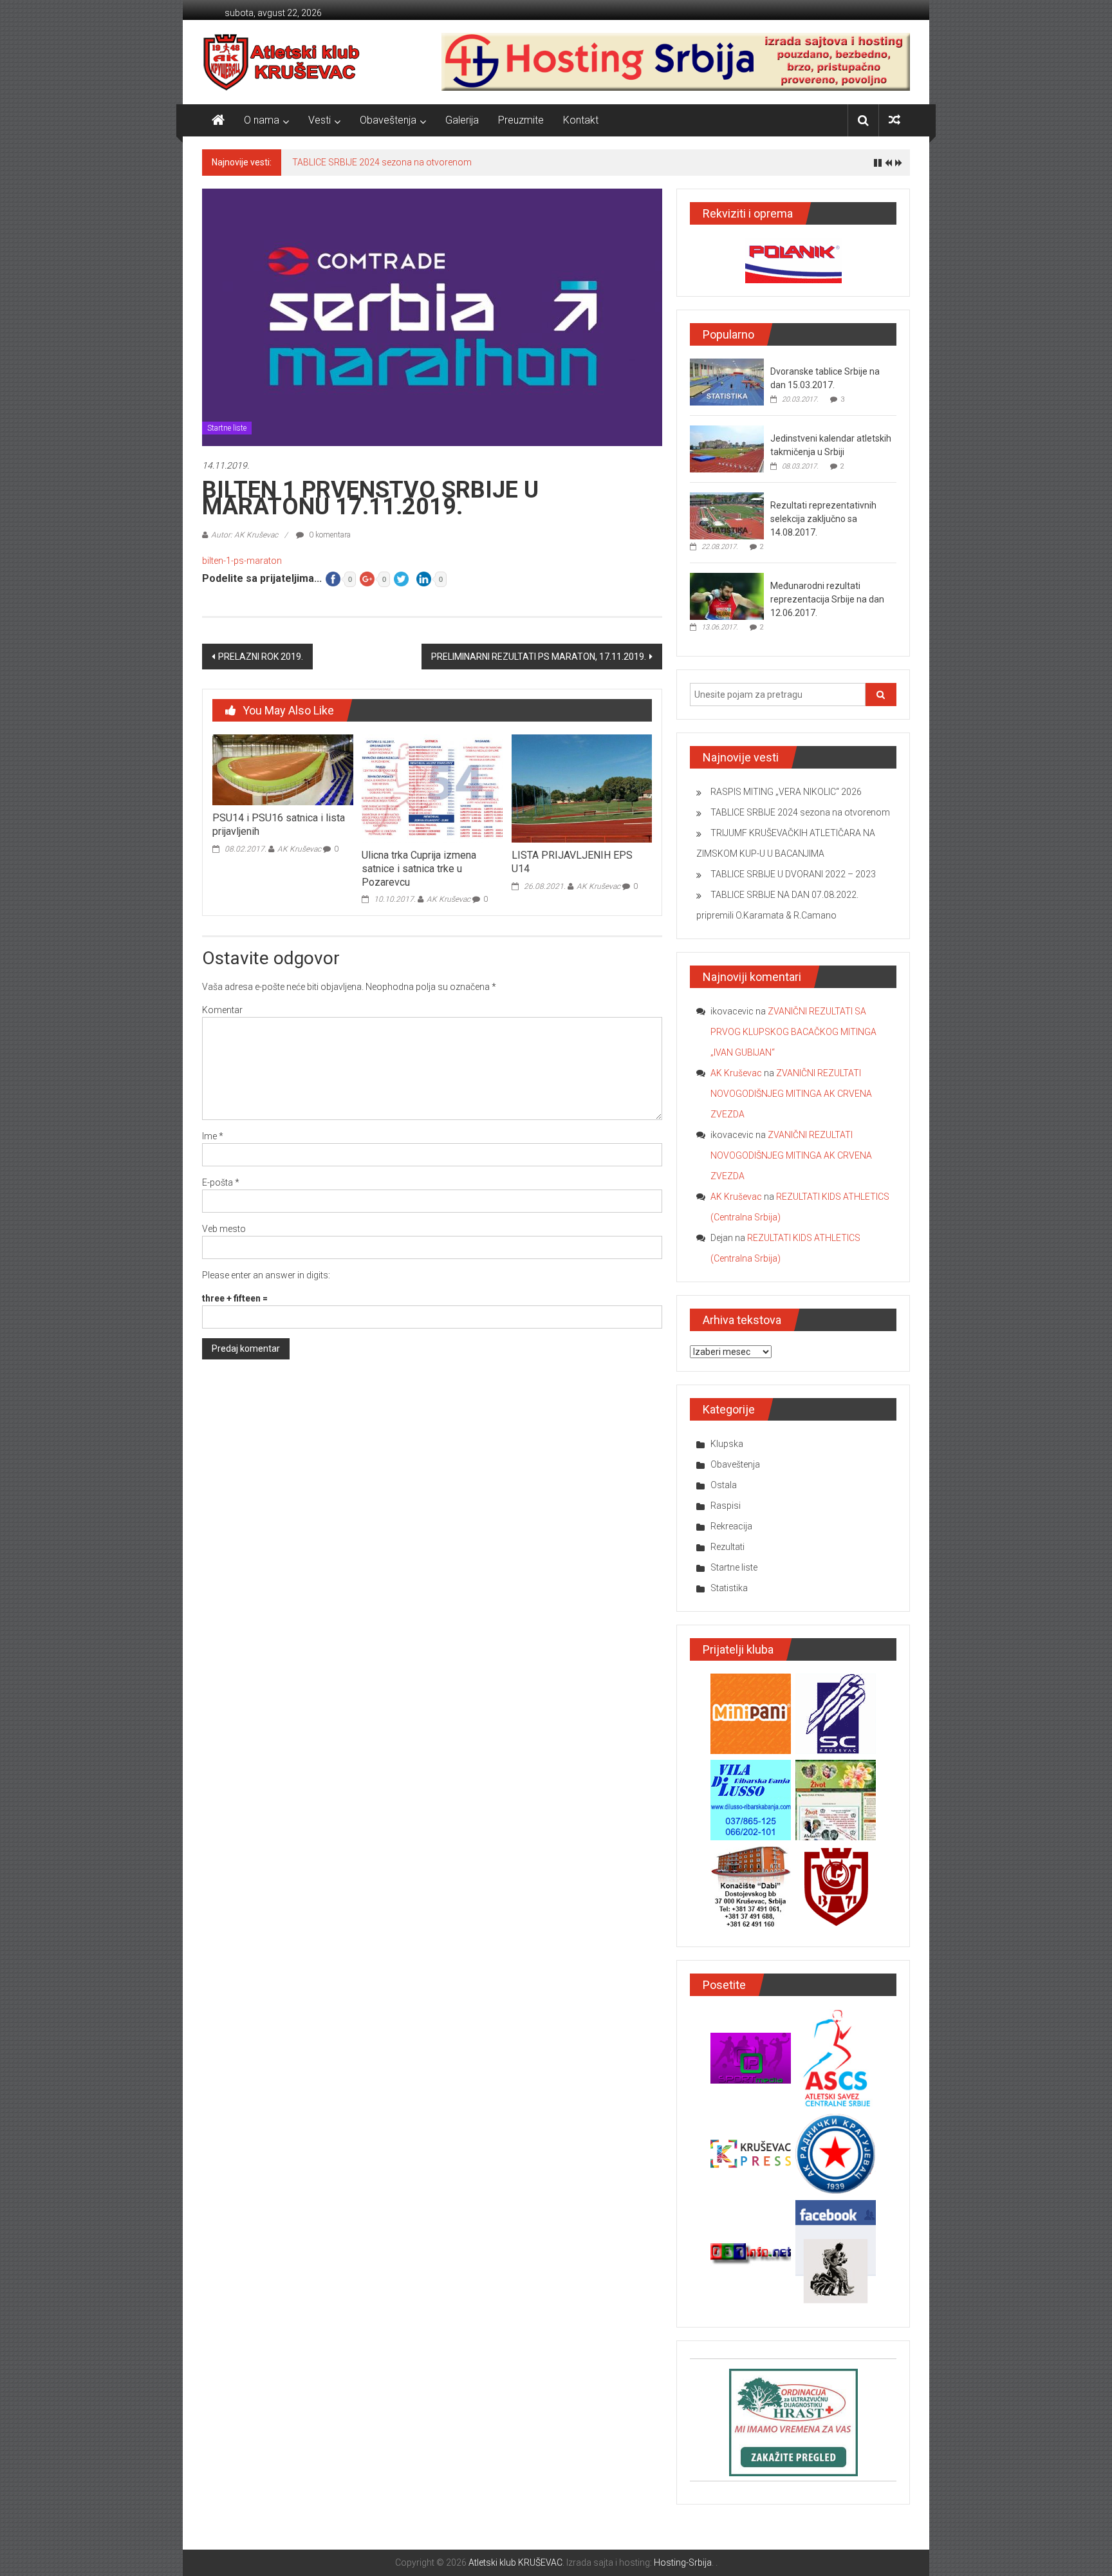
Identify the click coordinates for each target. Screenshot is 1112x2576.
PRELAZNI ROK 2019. (261, 657)
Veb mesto (224, 1229)
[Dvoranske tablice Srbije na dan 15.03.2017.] (727, 382)
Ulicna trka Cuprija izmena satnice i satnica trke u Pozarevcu (419, 869)
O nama (262, 120)
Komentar (222, 1010)
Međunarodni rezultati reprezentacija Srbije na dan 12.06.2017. (827, 599)
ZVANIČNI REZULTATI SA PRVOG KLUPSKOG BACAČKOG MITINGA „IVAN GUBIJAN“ (793, 1032)
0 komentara (329, 535)
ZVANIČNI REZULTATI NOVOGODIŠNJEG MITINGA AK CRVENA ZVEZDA (791, 1094)
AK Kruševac (299, 849)
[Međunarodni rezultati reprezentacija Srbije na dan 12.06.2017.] (727, 596)
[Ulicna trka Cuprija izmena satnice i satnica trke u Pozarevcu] (432, 788)
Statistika (729, 1588)
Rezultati (727, 1547)
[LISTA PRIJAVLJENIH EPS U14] (582, 788)
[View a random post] (894, 120)
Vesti (320, 120)
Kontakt (581, 120)
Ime (213, 1136)
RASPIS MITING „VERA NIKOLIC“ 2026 (786, 792)
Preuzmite (521, 120)
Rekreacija (731, 1526)
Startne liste (227, 428)
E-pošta (221, 1182)
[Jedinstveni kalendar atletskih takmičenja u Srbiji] (727, 449)
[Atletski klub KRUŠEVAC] (282, 62)
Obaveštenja (388, 120)
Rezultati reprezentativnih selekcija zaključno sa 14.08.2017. (823, 519)
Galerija (462, 120)
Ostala (724, 1485)
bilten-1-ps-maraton (242, 561)
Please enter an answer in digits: (266, 1275)
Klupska (727, 1444)
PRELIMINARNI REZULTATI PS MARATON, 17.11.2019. (539, 657)
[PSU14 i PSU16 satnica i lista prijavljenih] (283, 769)
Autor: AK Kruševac (245, 535)
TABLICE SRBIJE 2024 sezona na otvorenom (382, 162)
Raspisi (726, 1506)
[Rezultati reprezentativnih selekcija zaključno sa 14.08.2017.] (727, 516)
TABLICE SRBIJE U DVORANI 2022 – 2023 (793, 874)
